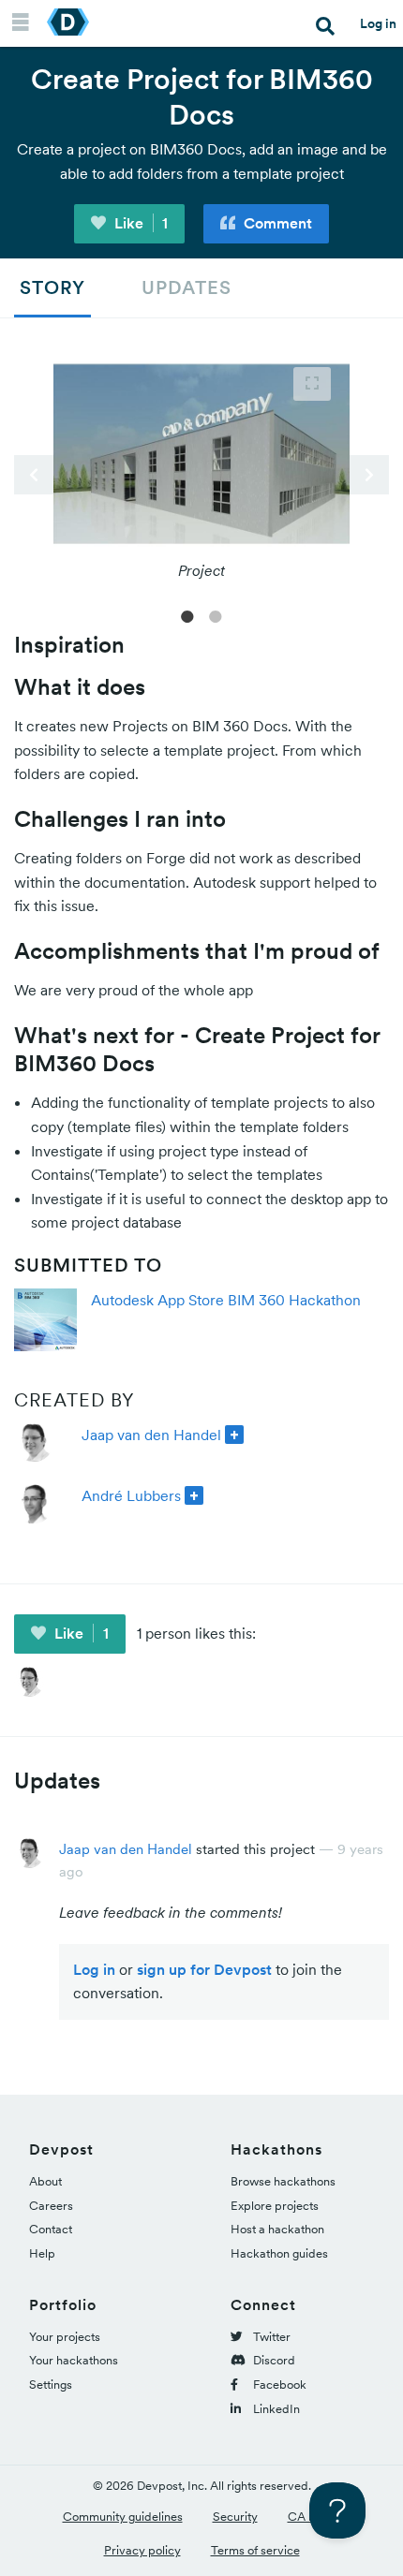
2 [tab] (216, 615)
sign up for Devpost (204, 1969)
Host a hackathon (277, 2229)
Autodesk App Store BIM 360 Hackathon (226, 1300)
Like (140, 223)
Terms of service (255, 2550)
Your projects (65, 2337)
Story (52, 287)
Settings (51, 2385)
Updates (187, 287)
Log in (378, 23)
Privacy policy (142, 2550)
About (45, 2181)
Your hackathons (74, 2360)
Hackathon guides (279, 2253)
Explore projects (275, 2206)
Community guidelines (123, 2517)
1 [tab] (187, 615)
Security (235, 2517)
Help (42, 2253)
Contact (51, 2229)
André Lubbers (131, 1495)
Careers (51, 2206)
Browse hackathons (283, 2181)
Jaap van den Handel (151, 1435)
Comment (276, 223)
